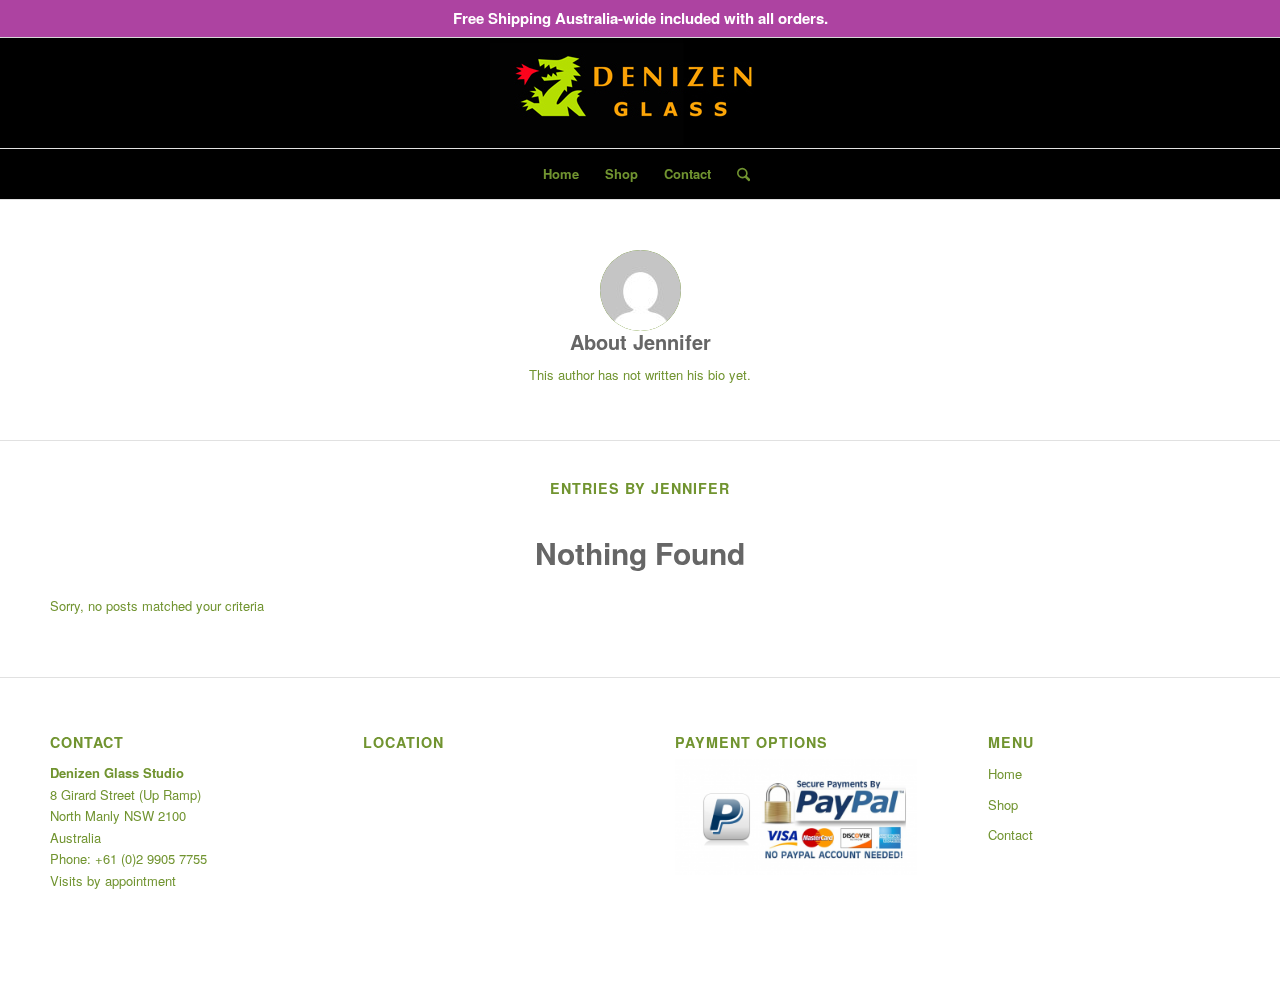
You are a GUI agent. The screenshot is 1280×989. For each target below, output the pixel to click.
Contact (1010, 834)
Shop (1003, 804)
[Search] (737, 174)
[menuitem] (561, 174)
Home (1005, 773)
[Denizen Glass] (640, 93)
